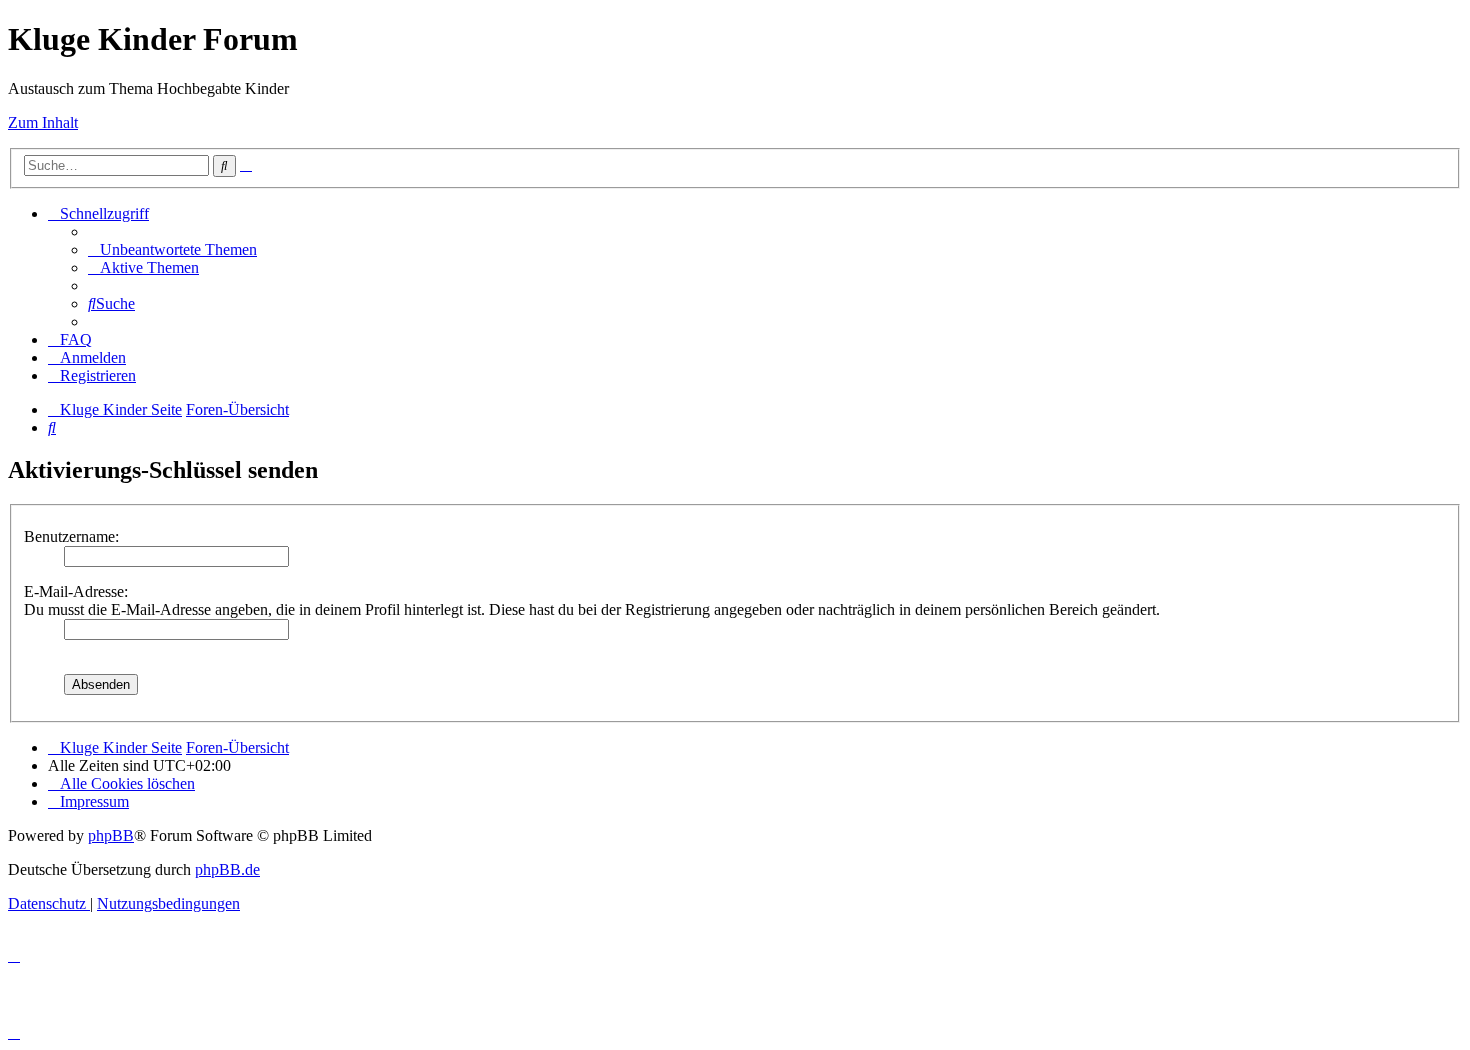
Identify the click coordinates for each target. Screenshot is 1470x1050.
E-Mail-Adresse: (76, 591)
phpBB (111, 835)
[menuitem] (172, 249)
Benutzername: (71, 536)
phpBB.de (227, 869)
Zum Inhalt (43, 122)
